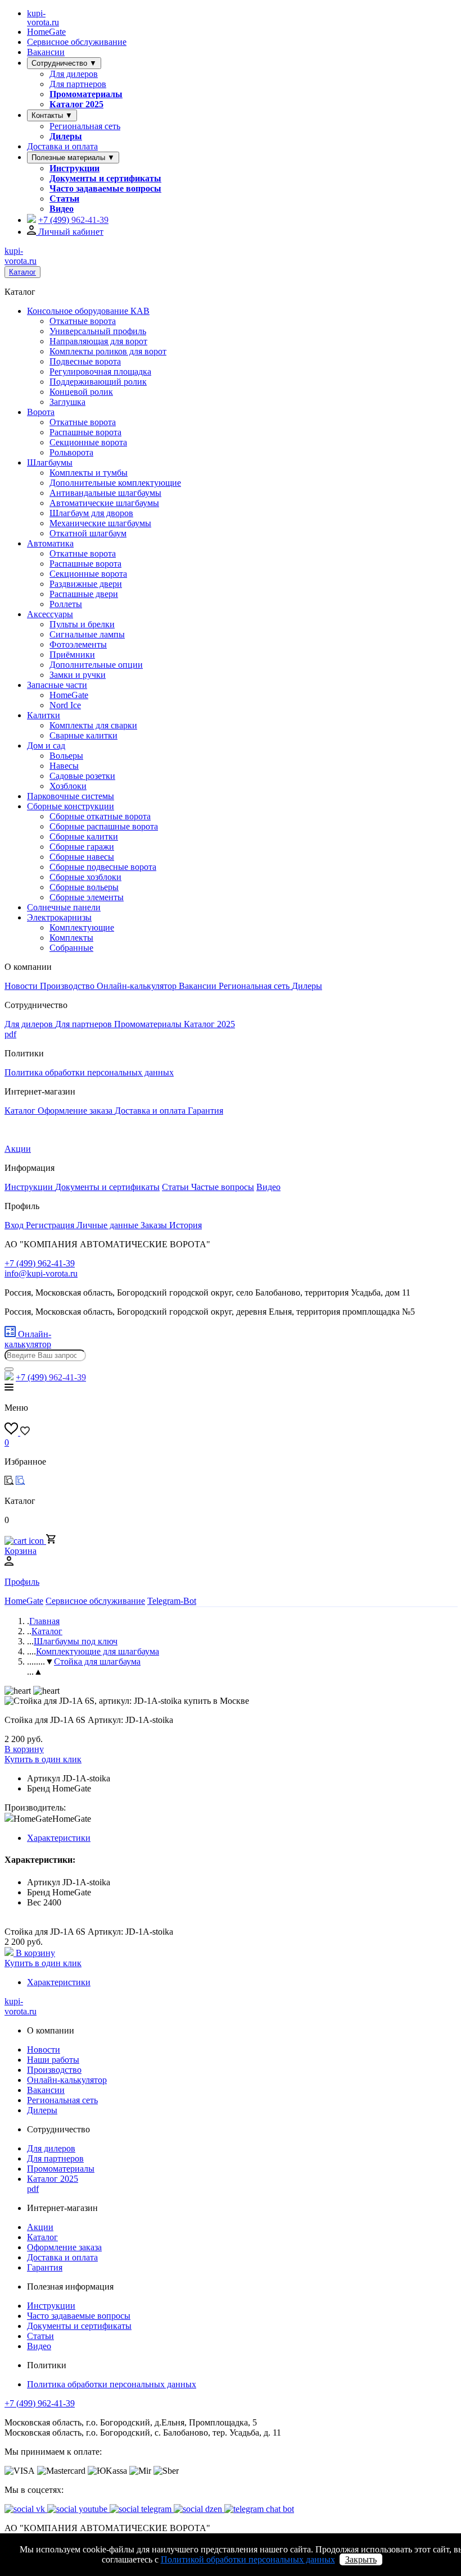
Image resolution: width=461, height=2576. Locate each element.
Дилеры (66, 136)
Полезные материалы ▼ (73, 158)
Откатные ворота (83, 321)
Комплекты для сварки (93, 725)
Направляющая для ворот (98, 341)
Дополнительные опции (96, 665)
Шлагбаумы (50, 462)
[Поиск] (9, 1369)
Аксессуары (50, 614)
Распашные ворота (85, 432)
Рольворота (71, 452)
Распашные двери (84, 594)
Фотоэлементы (78, 644)
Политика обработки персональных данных (89, 1072)
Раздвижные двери (86, 584)
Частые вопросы (223, 1187)
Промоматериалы (86, 94)
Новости (22, 986)
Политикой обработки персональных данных (248, 2559)
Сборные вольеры (84, 887)
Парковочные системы (71, 796)
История (186, 1225)
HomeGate (46, 32)
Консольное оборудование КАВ (88, 311)
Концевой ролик (81, 392)
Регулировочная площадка (100, 371)
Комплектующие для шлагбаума (98, 1651)
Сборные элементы (87, 897)
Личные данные (109, 1225)
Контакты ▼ (52, 115)
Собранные (71, 948)
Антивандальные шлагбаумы (105, 493)
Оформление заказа (76, 1111)
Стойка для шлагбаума (97, 1661)
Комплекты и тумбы (89, 473)
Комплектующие (82, 927)
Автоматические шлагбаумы (104, 503)
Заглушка (67, 402)
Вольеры (66, 756)
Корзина (21, 1551)
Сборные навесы (82, 857)
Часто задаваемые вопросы (105, 188)
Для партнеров (78, 84)
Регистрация (51, 1225)
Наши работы (53, 2060)
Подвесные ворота (85, 361)
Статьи (64, 199)
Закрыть (361, 2559)
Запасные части (57, 685)
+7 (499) (73, 220)
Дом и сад (46, 746)
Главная (44, 1621)
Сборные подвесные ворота (103, 867)
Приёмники (72, 655)
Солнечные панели (64, 907)
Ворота (41, 412)
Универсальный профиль (98, 331)
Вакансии (46, 52)
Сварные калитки (83, 735)
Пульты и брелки (82, 624)
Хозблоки (68, 786)
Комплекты (71, 938)
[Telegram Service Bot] (31, 220)
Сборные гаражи (82, 847)
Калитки (44, 715)
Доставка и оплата (62, 146)
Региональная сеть (85, 126)
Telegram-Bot (172, 1601)
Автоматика (50, 543)
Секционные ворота (88, 442)
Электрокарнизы (59, 917)
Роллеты (66, 604)
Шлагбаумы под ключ (76, 1641)
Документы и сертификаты (105, 178)
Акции (18, 1149)
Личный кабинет (70, 232)
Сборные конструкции (71, 806)
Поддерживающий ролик (98, 382)
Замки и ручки (78, 675)
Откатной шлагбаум (88, 533)
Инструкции (74, 168)
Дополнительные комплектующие (115, 483)
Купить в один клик (43, 1759)
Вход (15, 1225)
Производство (68, 986)
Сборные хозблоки (85, 877)
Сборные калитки (84, 836)
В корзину (24, 1749)
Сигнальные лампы (87, 634)
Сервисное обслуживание (77, 42)
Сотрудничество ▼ (64, 63)
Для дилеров (74, 74)
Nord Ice (65, 705)
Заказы (155, 1225)
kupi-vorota (43, 18)
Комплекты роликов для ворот (108, 351)
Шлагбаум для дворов (91, 513)
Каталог (22, 272)
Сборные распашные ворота (104, 826)
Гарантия (205, 1111)
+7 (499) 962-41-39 (40, 2403)
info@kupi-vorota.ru (41, 1273)
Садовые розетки (82, 776)
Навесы (64, 766)
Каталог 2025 (76, 104)
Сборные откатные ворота (100, 816)
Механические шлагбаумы (100, 523)
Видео (62, 209)
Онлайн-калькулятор (138, 986)
